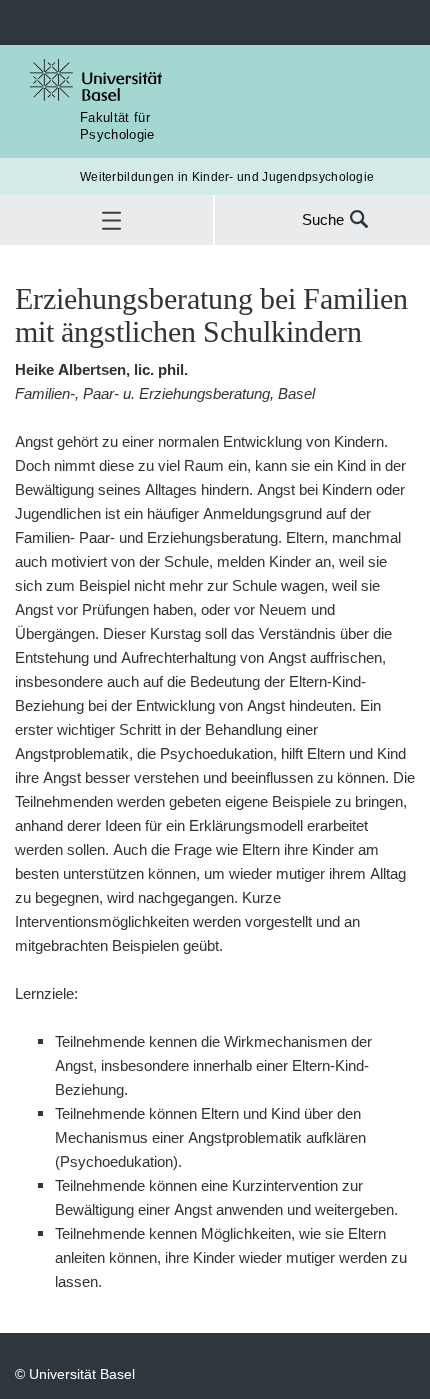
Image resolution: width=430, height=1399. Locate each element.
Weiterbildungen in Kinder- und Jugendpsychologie (227, 176)
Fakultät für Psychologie (117, 125)
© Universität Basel (75, 1373)
